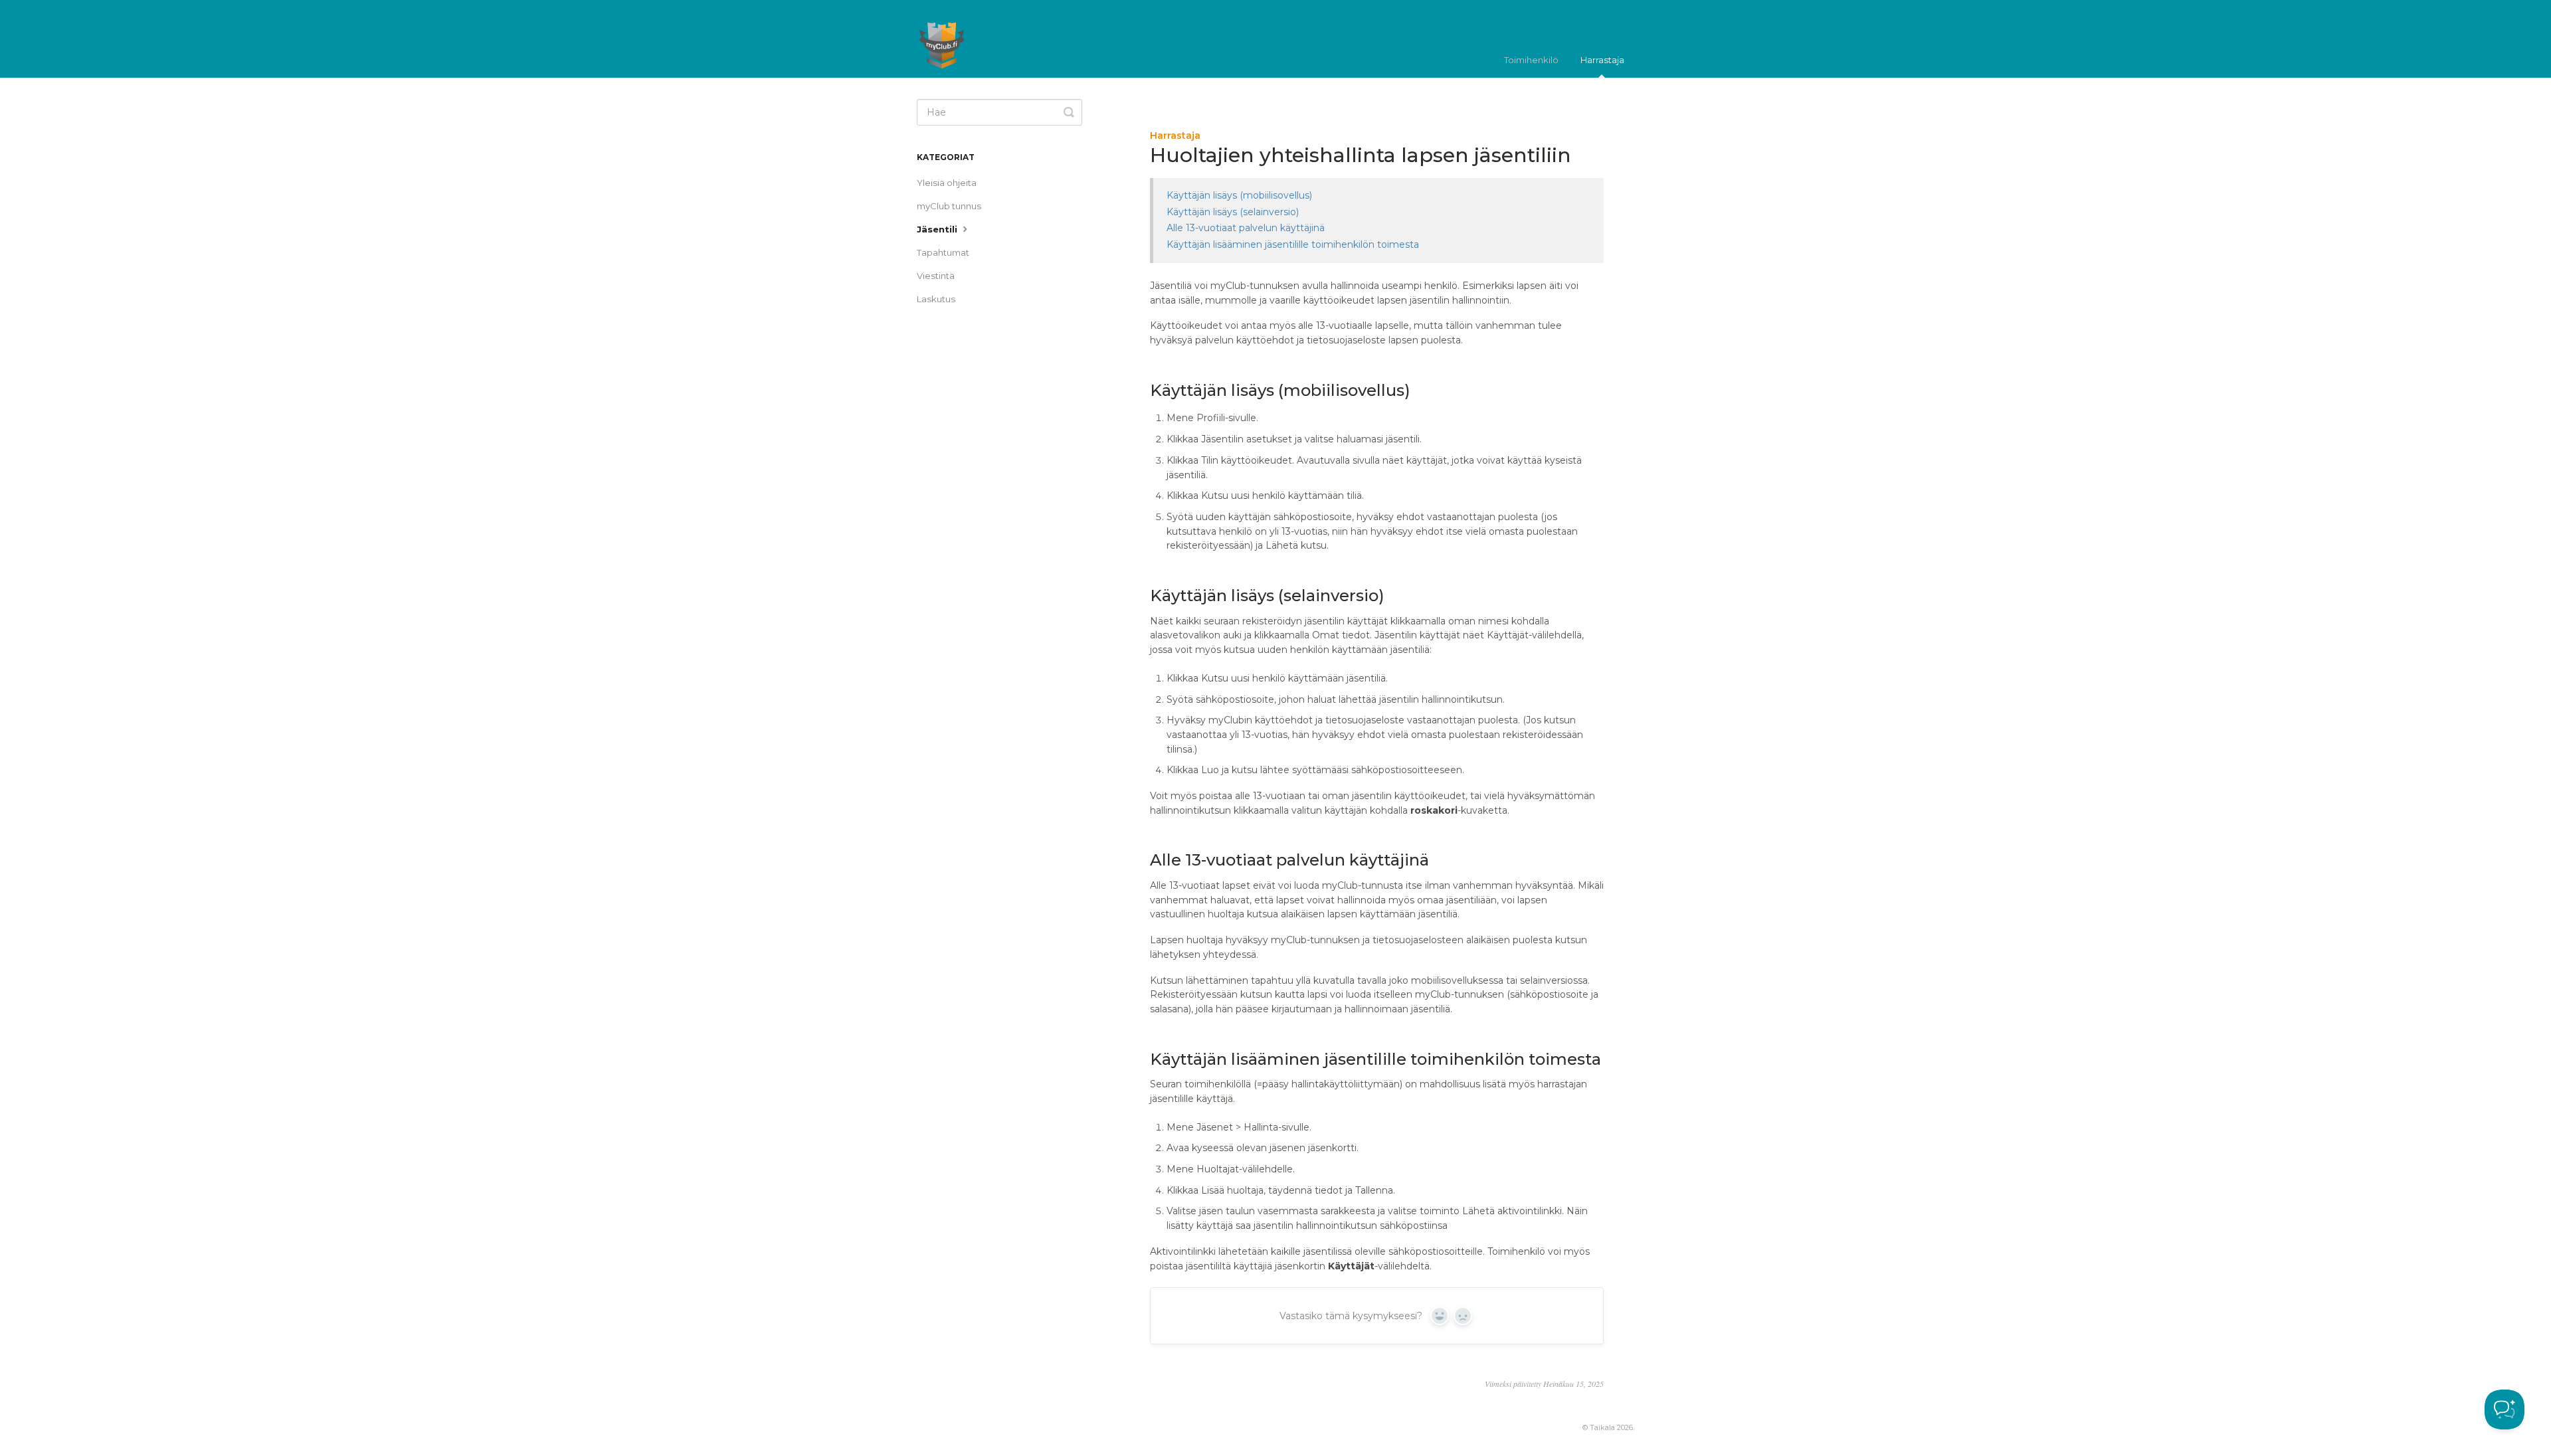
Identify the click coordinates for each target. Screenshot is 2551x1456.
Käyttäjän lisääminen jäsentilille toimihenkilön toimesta (1293, 244)
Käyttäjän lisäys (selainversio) (1233, 212)
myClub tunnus (949, 206)
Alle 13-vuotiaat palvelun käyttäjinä (1246, 228)
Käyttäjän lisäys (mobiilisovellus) (1239, 195)
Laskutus (936, 299)
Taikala (1602, 1428)
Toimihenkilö (1531, 60)
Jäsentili (938, 229)
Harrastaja (1602, 60)
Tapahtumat (943, 252)
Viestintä (936, 276)
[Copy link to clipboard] (1136, 391)
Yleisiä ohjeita (947, 183)
